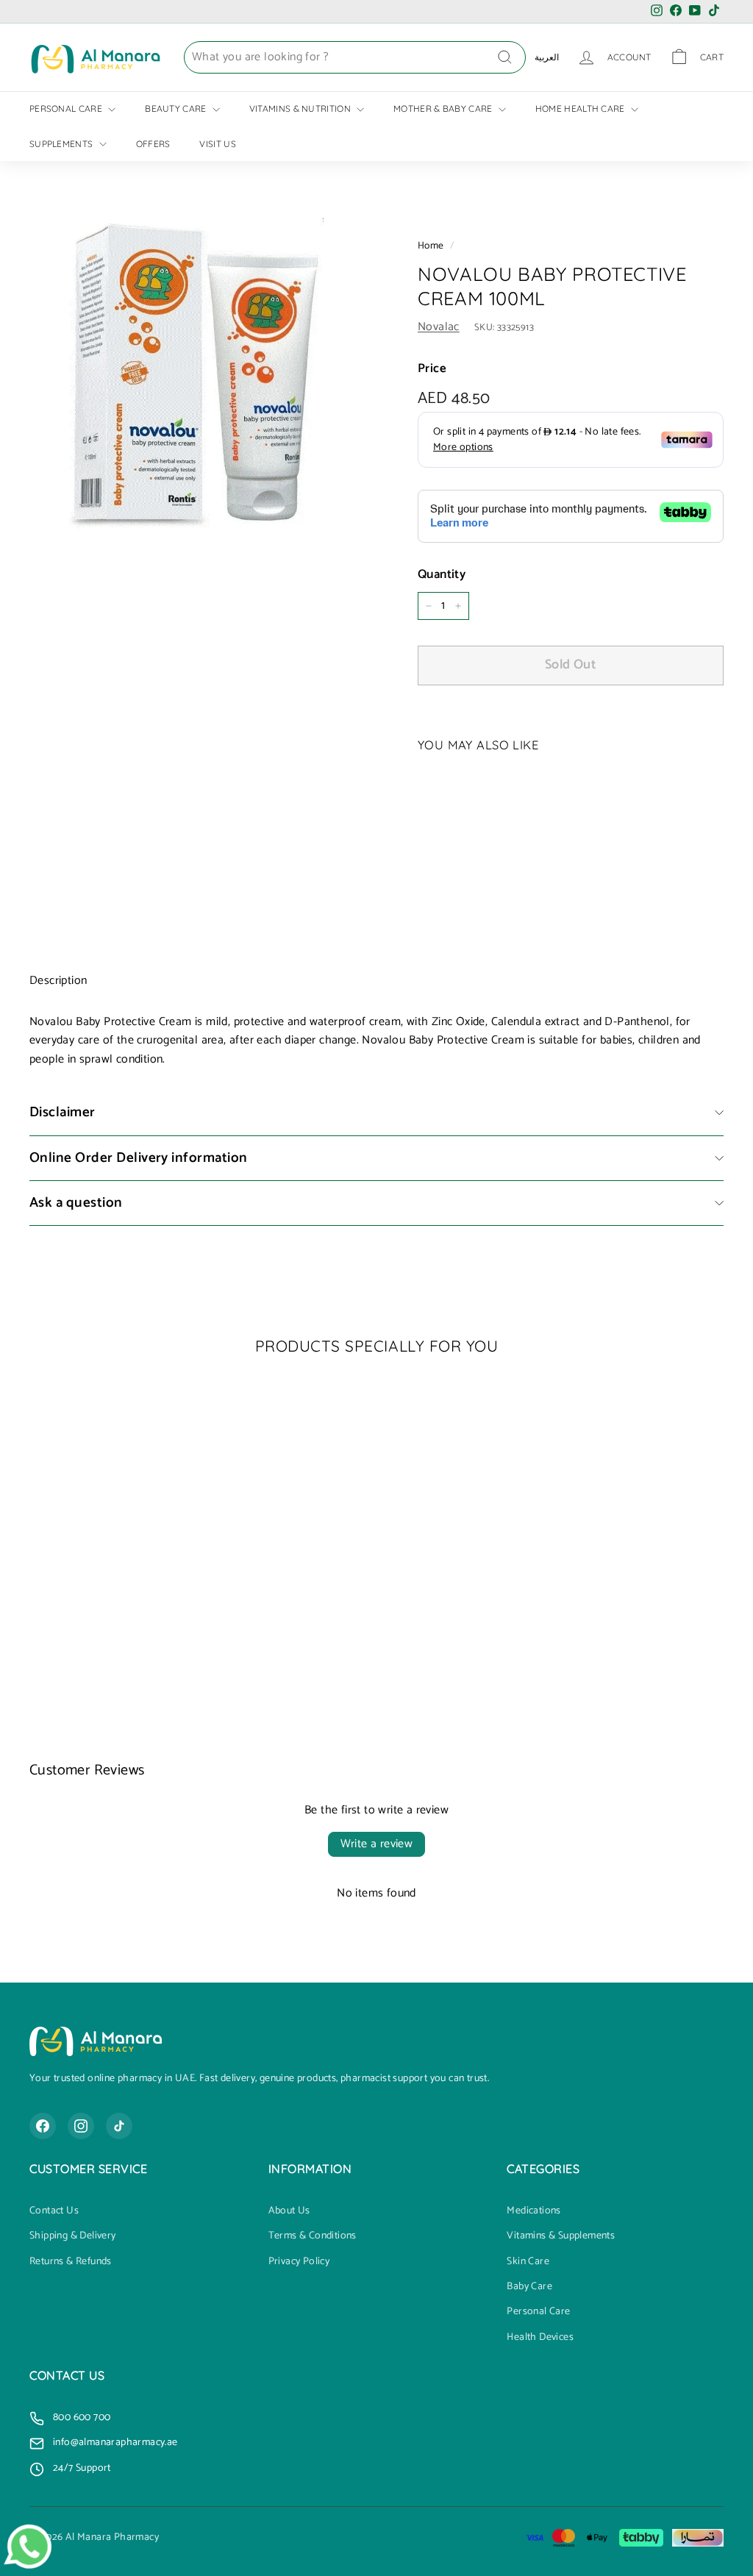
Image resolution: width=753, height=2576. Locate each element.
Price (432, 369)
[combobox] (355, 57)
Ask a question (76, 1203)
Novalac (439, 327)
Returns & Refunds (71, 2262)
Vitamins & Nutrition (301, 108)
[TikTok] (119, 2126)
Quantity (442, 575)
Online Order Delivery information (139, 1158)
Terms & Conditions (313, 2236)
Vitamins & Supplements (561, 2236)
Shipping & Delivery (73, 2236)
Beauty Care (177, 108)
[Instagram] (81, 2126)
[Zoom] (199, 385)
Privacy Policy (299, 2262)
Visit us (217, 144)
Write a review (377, 1844)
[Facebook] (43, 2126)
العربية (547, 57)
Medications (533, 2211)
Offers (153, 144)
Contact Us (54, 2211)
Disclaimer (63, 1112)
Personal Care (67, 108)
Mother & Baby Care (444, 108)
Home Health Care (581, 108)
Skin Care (528, 2262)
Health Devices (540, 2338)
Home (431, 246)
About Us (289, 2211)
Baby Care (529, 2287)
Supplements (63, 144)
